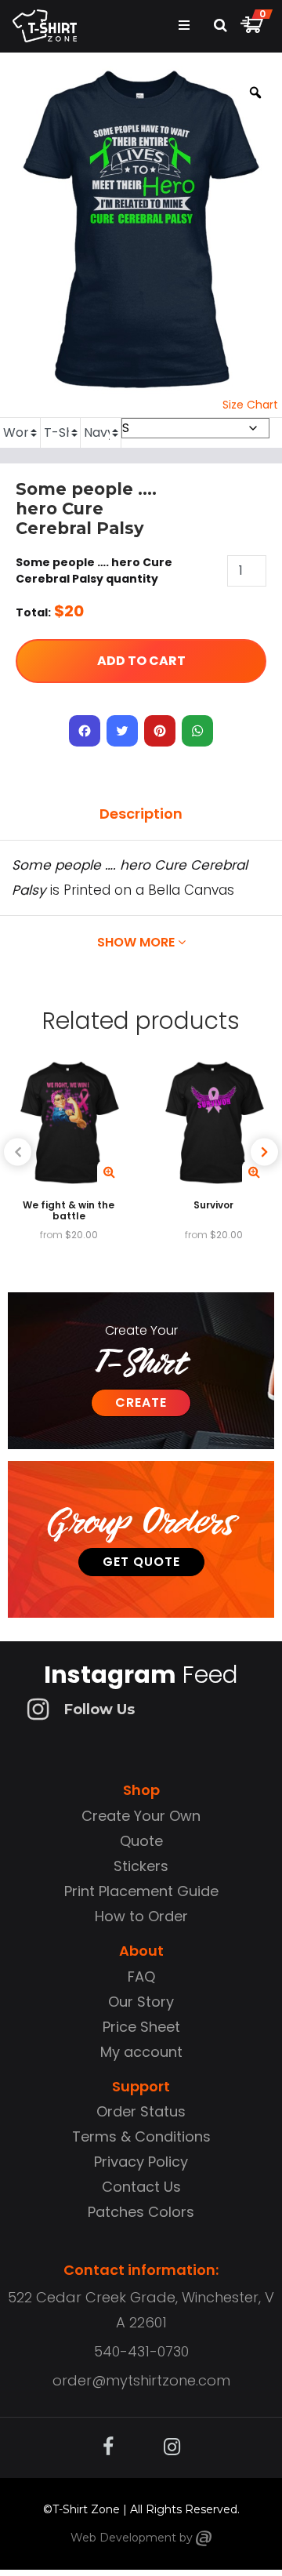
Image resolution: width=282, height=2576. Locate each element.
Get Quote (141, 1562)
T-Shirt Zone (86, 2509)
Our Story (141, 2002)
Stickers (141, 1866)
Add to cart (141, 661)
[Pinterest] (160, 731)
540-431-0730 (141, 2351)
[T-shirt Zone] (204, 2538)
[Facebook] (85, 731)
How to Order (141, 1916)
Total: (33, 612)
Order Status (141, 2111)
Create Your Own (141, 1816)
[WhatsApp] (197, 731)
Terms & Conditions (141, 2136)
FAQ (141, 1977)
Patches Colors (141, 2212)
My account (141, 2052)
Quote (141, 1841)
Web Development (123, 2538)
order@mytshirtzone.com (141, 2380)
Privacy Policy (141, 2162)
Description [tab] (141, 814)
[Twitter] (122, 731)
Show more (137, 942)
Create (141, 1402)
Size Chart (250, 405)
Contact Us (141, 2187)
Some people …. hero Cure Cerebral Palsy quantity (94, 570)
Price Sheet (141, 2027)
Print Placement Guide (141, 1891)
